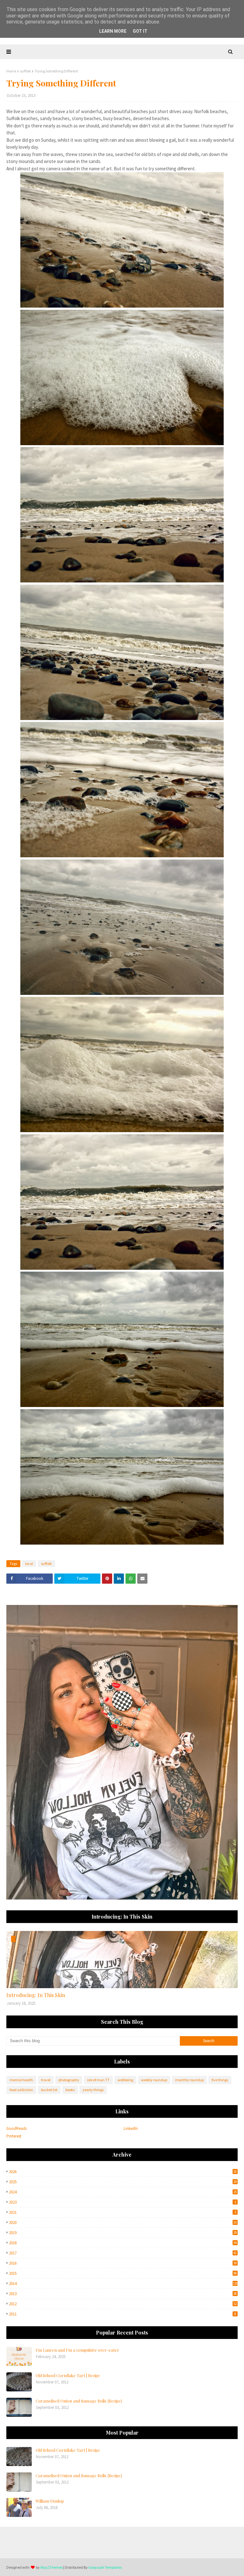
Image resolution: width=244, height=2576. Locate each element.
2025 (123, 2182)
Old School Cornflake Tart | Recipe (68, 2375)
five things (220, 2080)
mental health (21, 2080)
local (29, 1563)
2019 (123, 2233)
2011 (122, 2314)
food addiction (21, 2090)
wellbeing (125, 2080)
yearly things (93, 2090)
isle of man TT (98, 2080)
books (70, 2090)
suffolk (25, 71)
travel (46, 2080)
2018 (123, 2243)
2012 (123, 2304)
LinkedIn (131, 2128)
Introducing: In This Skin (36, 1995)
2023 (122, 2202)
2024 (123, 2192)
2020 (123, 2223)
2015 (123, 2273)
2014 (123, 2284)
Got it (140, 31)
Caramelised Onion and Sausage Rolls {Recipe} (79, 2401)
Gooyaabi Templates (105, 2567)
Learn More (113, 31)
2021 (122, 2212)
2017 (123, 2253)
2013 (123, 2294)
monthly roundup (189, 2080)
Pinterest (14, 2136)
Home (11, 71)
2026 (123, 2172)
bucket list (49, 2090)
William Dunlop (50, 2501)
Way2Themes (51, 2567)
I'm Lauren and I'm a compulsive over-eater (77, 2350)
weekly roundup (154, 2080)
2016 (123, 2263)
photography (69, 2080)
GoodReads (17, 2128)
